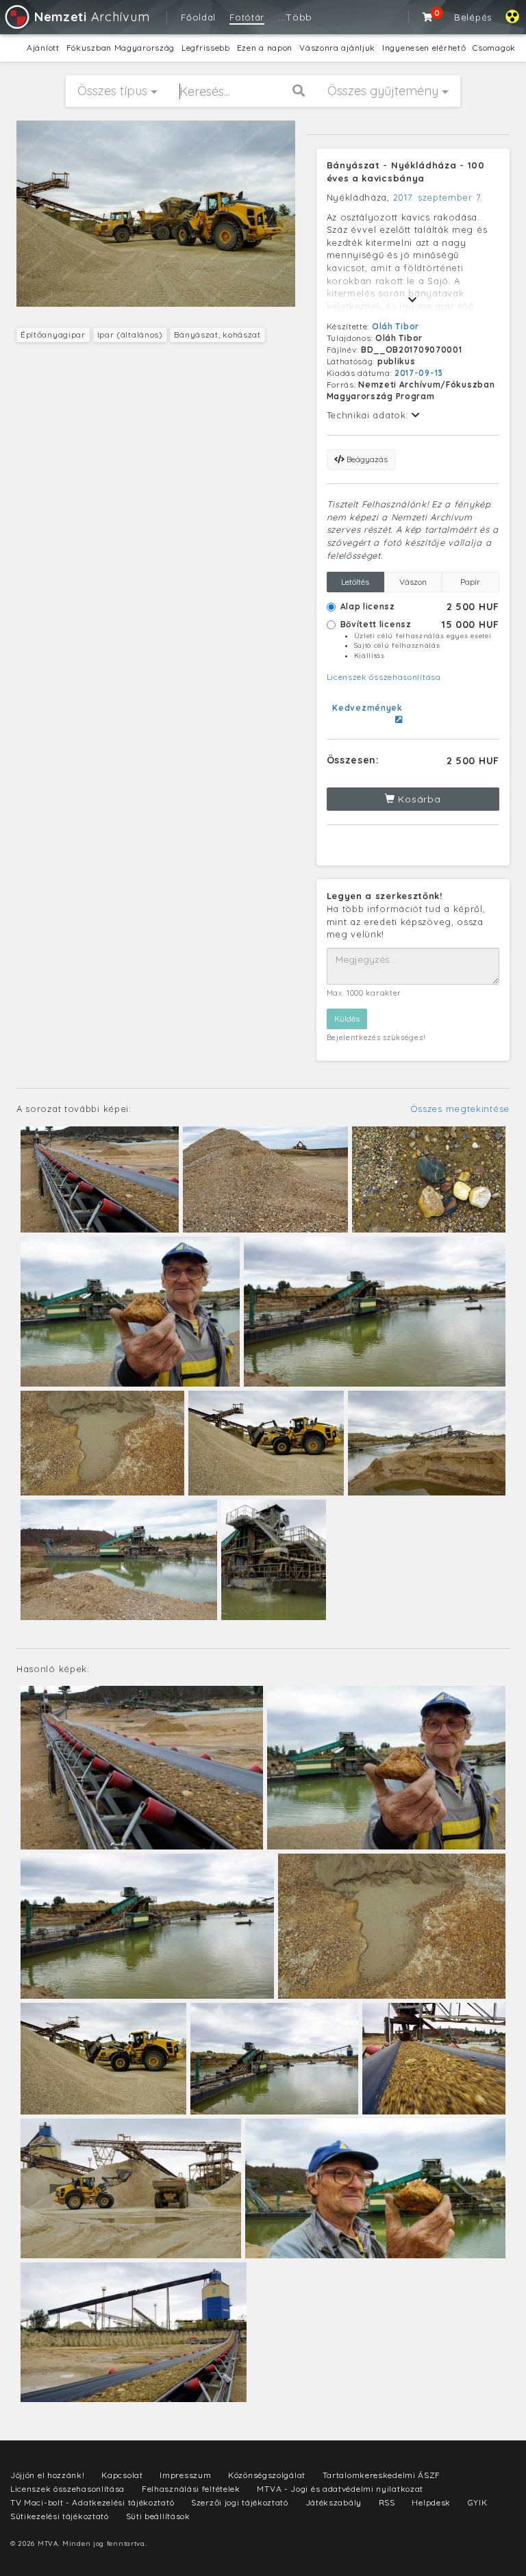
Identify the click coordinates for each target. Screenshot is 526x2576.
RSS (387, 2502)
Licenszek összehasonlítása (384, 677)
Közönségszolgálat (267, 2475)
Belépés (473, 17)
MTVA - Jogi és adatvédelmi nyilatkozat (340, 2489)
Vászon (413, 582)
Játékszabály (334, 2502)
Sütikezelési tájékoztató (60, 2516)
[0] (428, 17)
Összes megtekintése (460, 1109)
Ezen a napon (265, 48)
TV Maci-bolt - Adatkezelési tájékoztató (92, 2502)
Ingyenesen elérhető (424, 48)
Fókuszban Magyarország (121, 48)
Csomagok (494, 48)
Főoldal (198, 17)
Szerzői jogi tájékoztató (240, 2502)
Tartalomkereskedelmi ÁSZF (382, 2475)
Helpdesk (431, 2502)
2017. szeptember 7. (438, 197)
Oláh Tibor (396, 326)
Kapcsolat (122, 2475)
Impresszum (185, 2475)
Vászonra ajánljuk (337, 48)
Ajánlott (43, 48)
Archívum (92, 17)
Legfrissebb (206, 48)
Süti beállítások (158, 2516)
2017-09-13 (419, 373)
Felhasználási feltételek (191, 2489)
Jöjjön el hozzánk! (48, 2475)
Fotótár (247, 17)
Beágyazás (366, 459)
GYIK (478, 2502)
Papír (470, 582)
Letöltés (355, 582)
